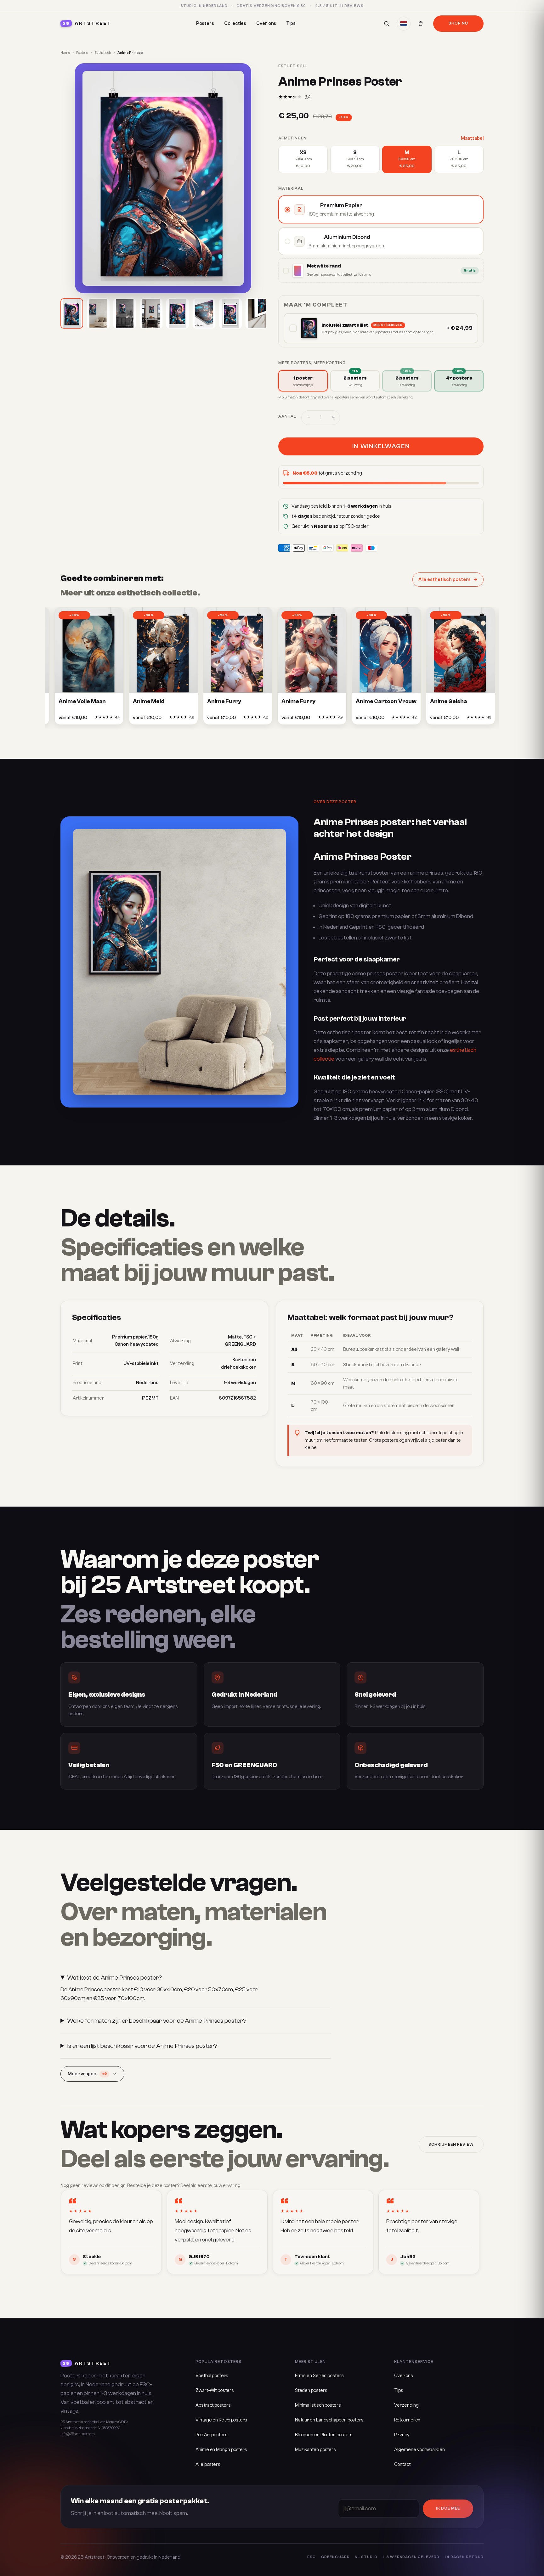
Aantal (287, 416)
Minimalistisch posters (318, 2405)
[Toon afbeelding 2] (98, 313)
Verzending (406, 2405)
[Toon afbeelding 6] (204, 313)
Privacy (402, 2435)
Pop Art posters (212, 2435)
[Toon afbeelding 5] (178, 313)
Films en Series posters (319, 2376)
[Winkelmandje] (421, 24)
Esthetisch (103, 53)
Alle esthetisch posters (445, 580)
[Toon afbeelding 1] (72, 313)
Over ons (266, 23)
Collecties (235, 23)
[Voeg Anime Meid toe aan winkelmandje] (159, 719)
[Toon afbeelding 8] (257, 313)
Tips (291, 23)
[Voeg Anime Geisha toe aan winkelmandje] (456, 719)
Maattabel (472, 138)
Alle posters (208, 2464)
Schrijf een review (451, 2145)
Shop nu (458, 23)
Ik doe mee (448, 2508)
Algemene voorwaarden (419, 2450)
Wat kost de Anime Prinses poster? (115, 1978)
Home (65, 53)
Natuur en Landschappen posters (329, 2420)
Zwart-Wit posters (215, 2390)
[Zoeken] (387, 24)
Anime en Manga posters (221, 2450)
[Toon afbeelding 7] (230, 313)
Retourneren (407, 2420)
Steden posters (311, 2390)
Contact (402, 2464)
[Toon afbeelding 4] (151, 313)
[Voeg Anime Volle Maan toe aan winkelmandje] (85, 719)
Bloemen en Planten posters (324, 2435)
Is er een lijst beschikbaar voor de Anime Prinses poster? (142, 2046)
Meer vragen (87, 2074)
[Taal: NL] (404, 24)
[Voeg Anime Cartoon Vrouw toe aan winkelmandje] (382, 719)
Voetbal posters (212, 2376)
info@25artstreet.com (78, 2434)
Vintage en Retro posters (221, 2420)
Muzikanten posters (315, 2450)
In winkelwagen (381, 446)
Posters (205, 23)
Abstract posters (213, 2405)
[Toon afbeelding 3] (125, 313)
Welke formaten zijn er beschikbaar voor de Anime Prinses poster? (157, 2021)
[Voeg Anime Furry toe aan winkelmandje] (234, 719)
